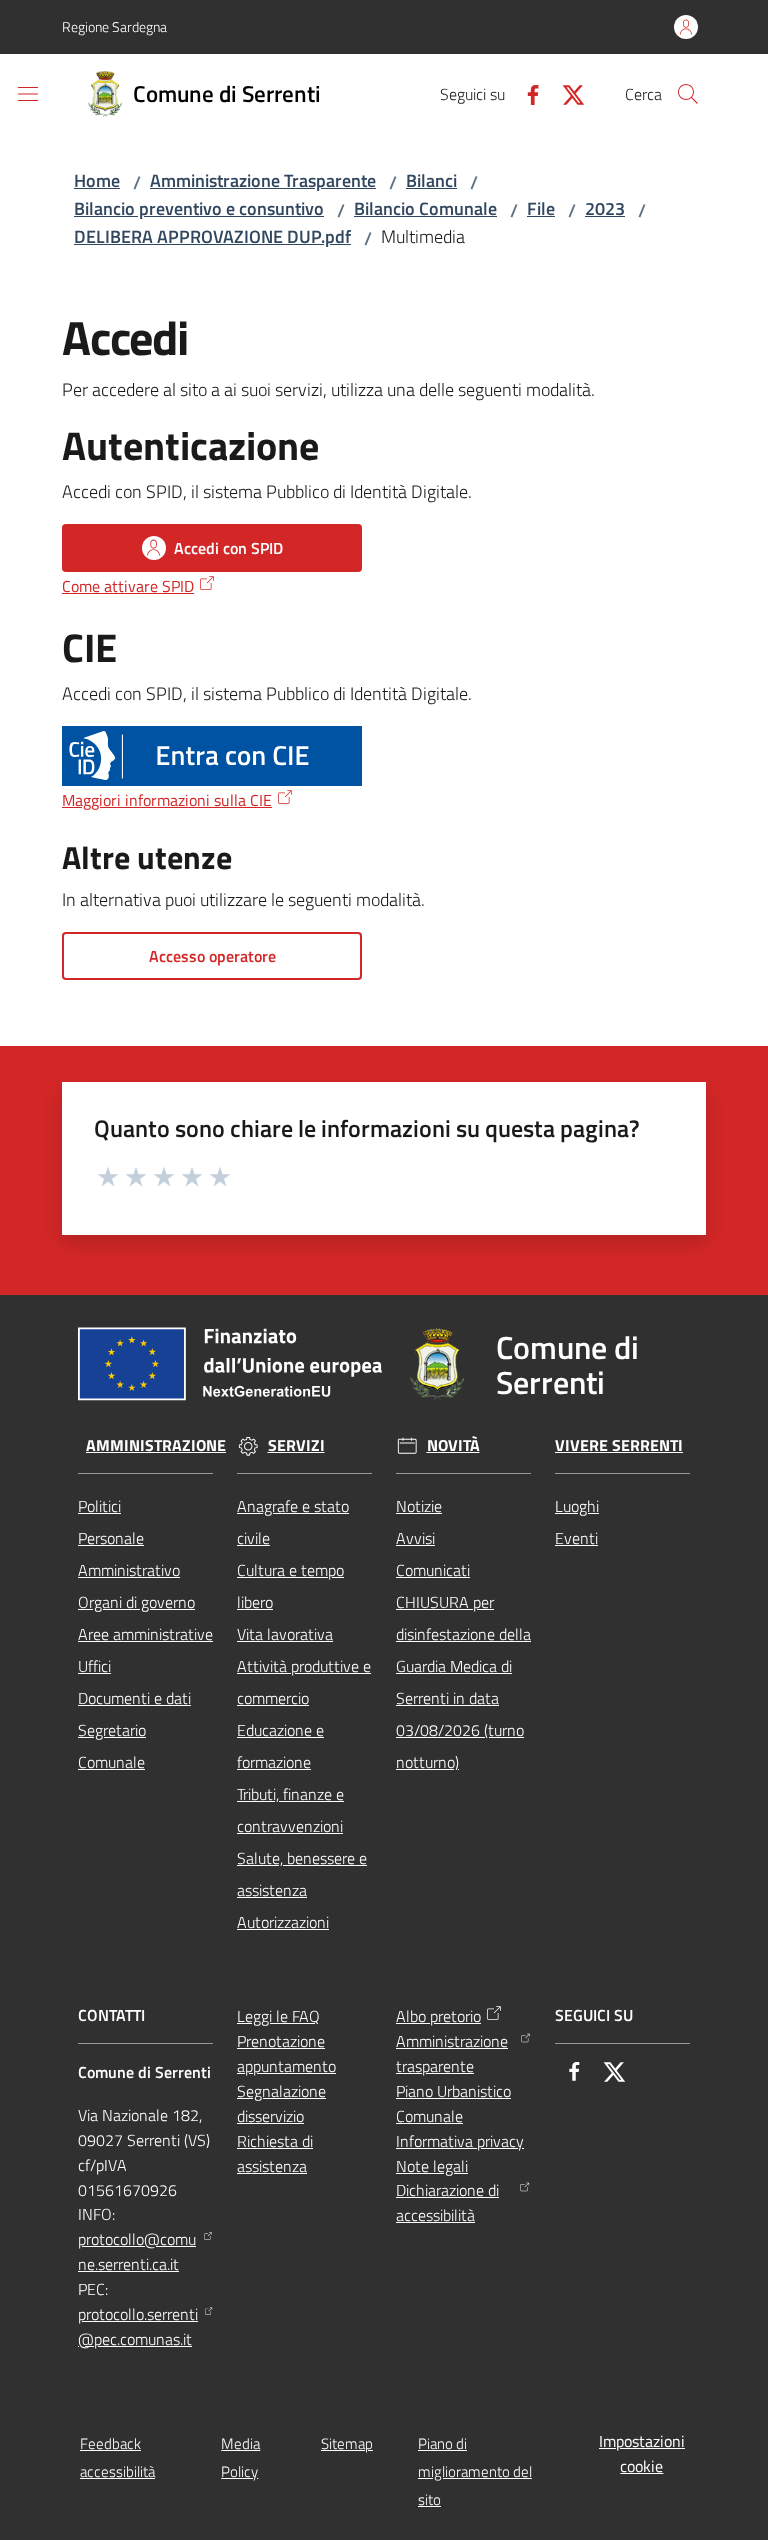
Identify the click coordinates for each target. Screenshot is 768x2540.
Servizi (296, 1445)
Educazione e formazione (280, 1746)
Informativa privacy (460, 2141)
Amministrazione (156, 1445)
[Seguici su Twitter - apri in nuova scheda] (565, 93)
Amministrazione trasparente (452, 2053)
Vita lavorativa (285, 1634)
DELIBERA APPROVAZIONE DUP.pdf (212, 236)
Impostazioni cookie (642, 2453)
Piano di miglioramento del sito (475, 2471)
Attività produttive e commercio (304, 1682)
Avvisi (415, 1538)
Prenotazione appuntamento (286, 2053)
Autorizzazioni (283, 1922)
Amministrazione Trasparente (263, 180)
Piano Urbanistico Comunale (453, 2103)
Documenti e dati (134, 1698)
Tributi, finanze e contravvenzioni (290, 1810)
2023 (605, 208)
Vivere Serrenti (619, 1445)
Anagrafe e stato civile (293, 1522)
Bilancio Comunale (425, 208)
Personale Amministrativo (129, 1554)
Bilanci (431, 180)
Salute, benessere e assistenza (302, 1874)
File (541, 208)
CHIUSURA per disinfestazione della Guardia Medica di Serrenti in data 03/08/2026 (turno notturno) (463, 1682)
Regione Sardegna (114, 26)
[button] (688, 94)
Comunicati (433, 1570)
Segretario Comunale (112, 1746)
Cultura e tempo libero (290, 1586)
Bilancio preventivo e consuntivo (199, 208)
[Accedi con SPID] (212, 756)
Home (97, 180)
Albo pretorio (438, 2016)
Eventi (576, 1538)
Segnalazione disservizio (281, 2103)
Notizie (419, 1506)
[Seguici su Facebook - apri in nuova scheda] (525, 93)
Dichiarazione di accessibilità (447, 2202)
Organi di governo (136, 1602)
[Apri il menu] (28, 94)
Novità (453, 1445)
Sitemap (347, 2443)
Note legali (432, 2166)
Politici (99, 1506)
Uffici (94, 1666)
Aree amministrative (145, 1634)
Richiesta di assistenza (275, 2153)
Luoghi (577, 1506)
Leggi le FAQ (278, 2016)
